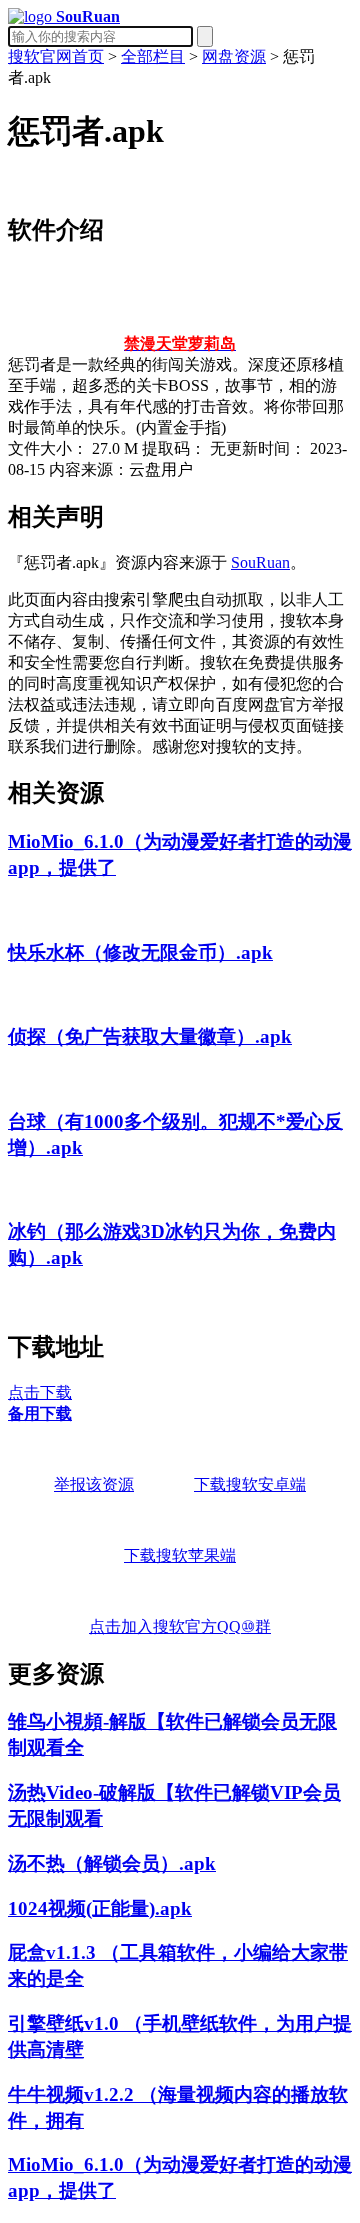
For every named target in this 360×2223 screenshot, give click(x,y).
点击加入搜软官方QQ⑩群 (180, 1626)
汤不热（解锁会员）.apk (112, 1863)
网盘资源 (234, 56)
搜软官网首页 (56, 56)
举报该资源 (94, 1484)
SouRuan (260, 562)
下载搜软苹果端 (180, 1555)
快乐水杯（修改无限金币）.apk (140, 952)
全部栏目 (153, 56)
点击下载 (40, 1392)
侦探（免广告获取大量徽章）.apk (150, 1036)
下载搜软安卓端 (250, 1484)
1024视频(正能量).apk (100, 1908)
